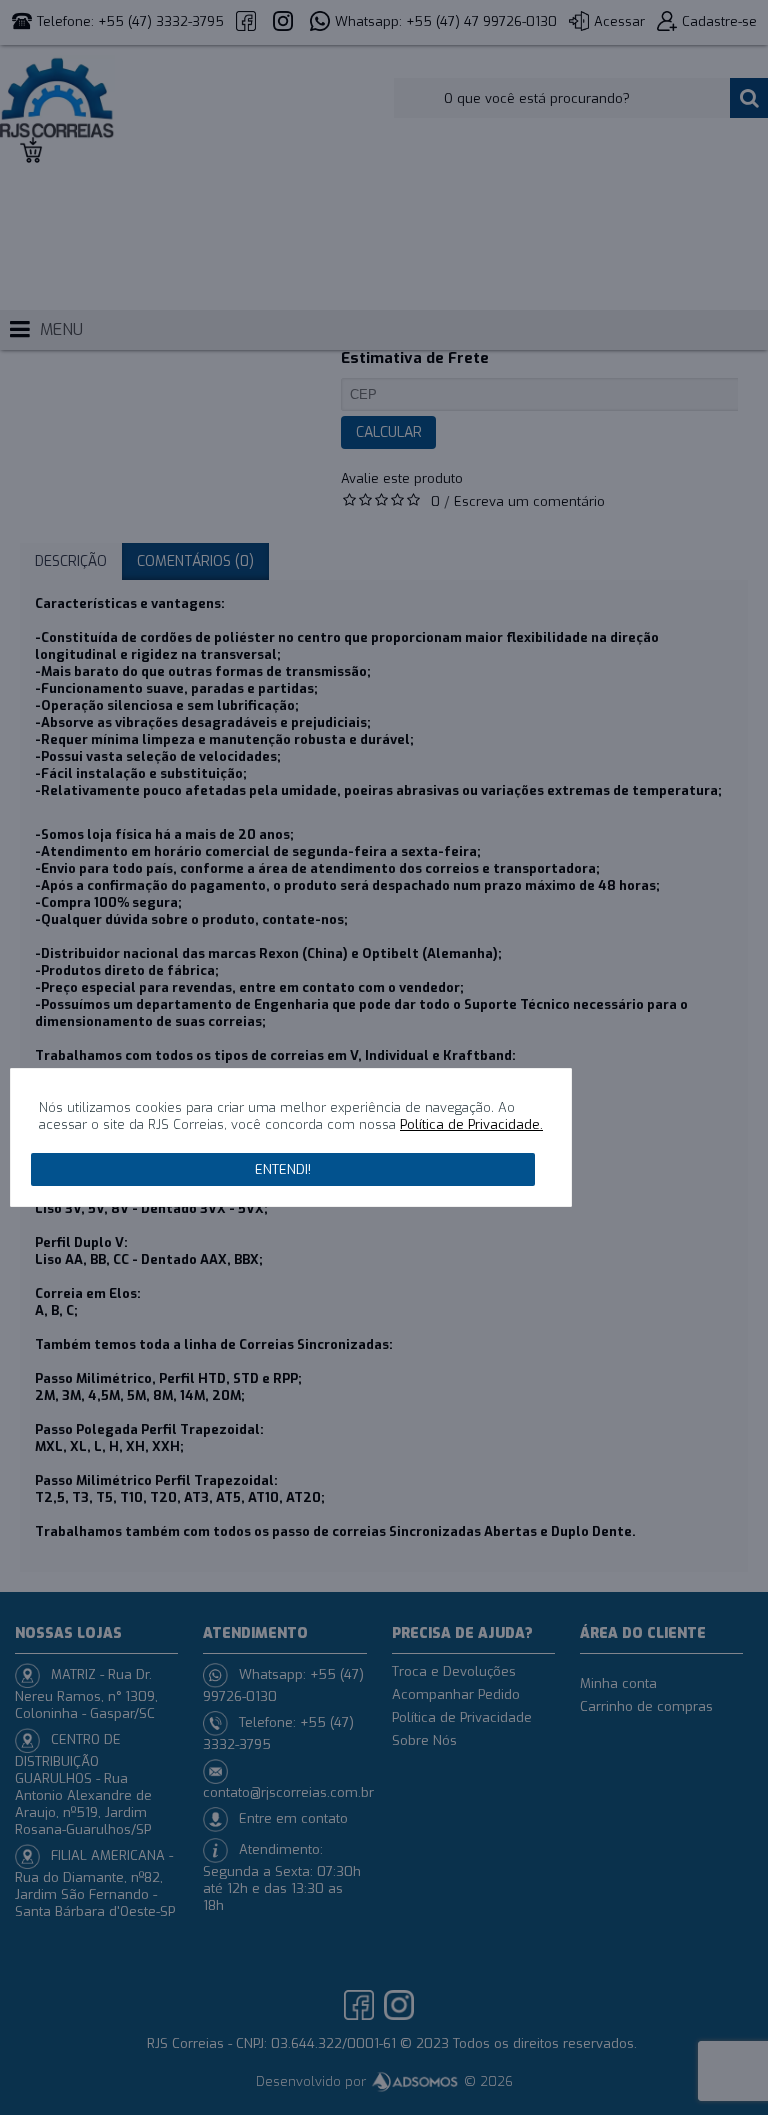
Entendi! (283, 1169)
